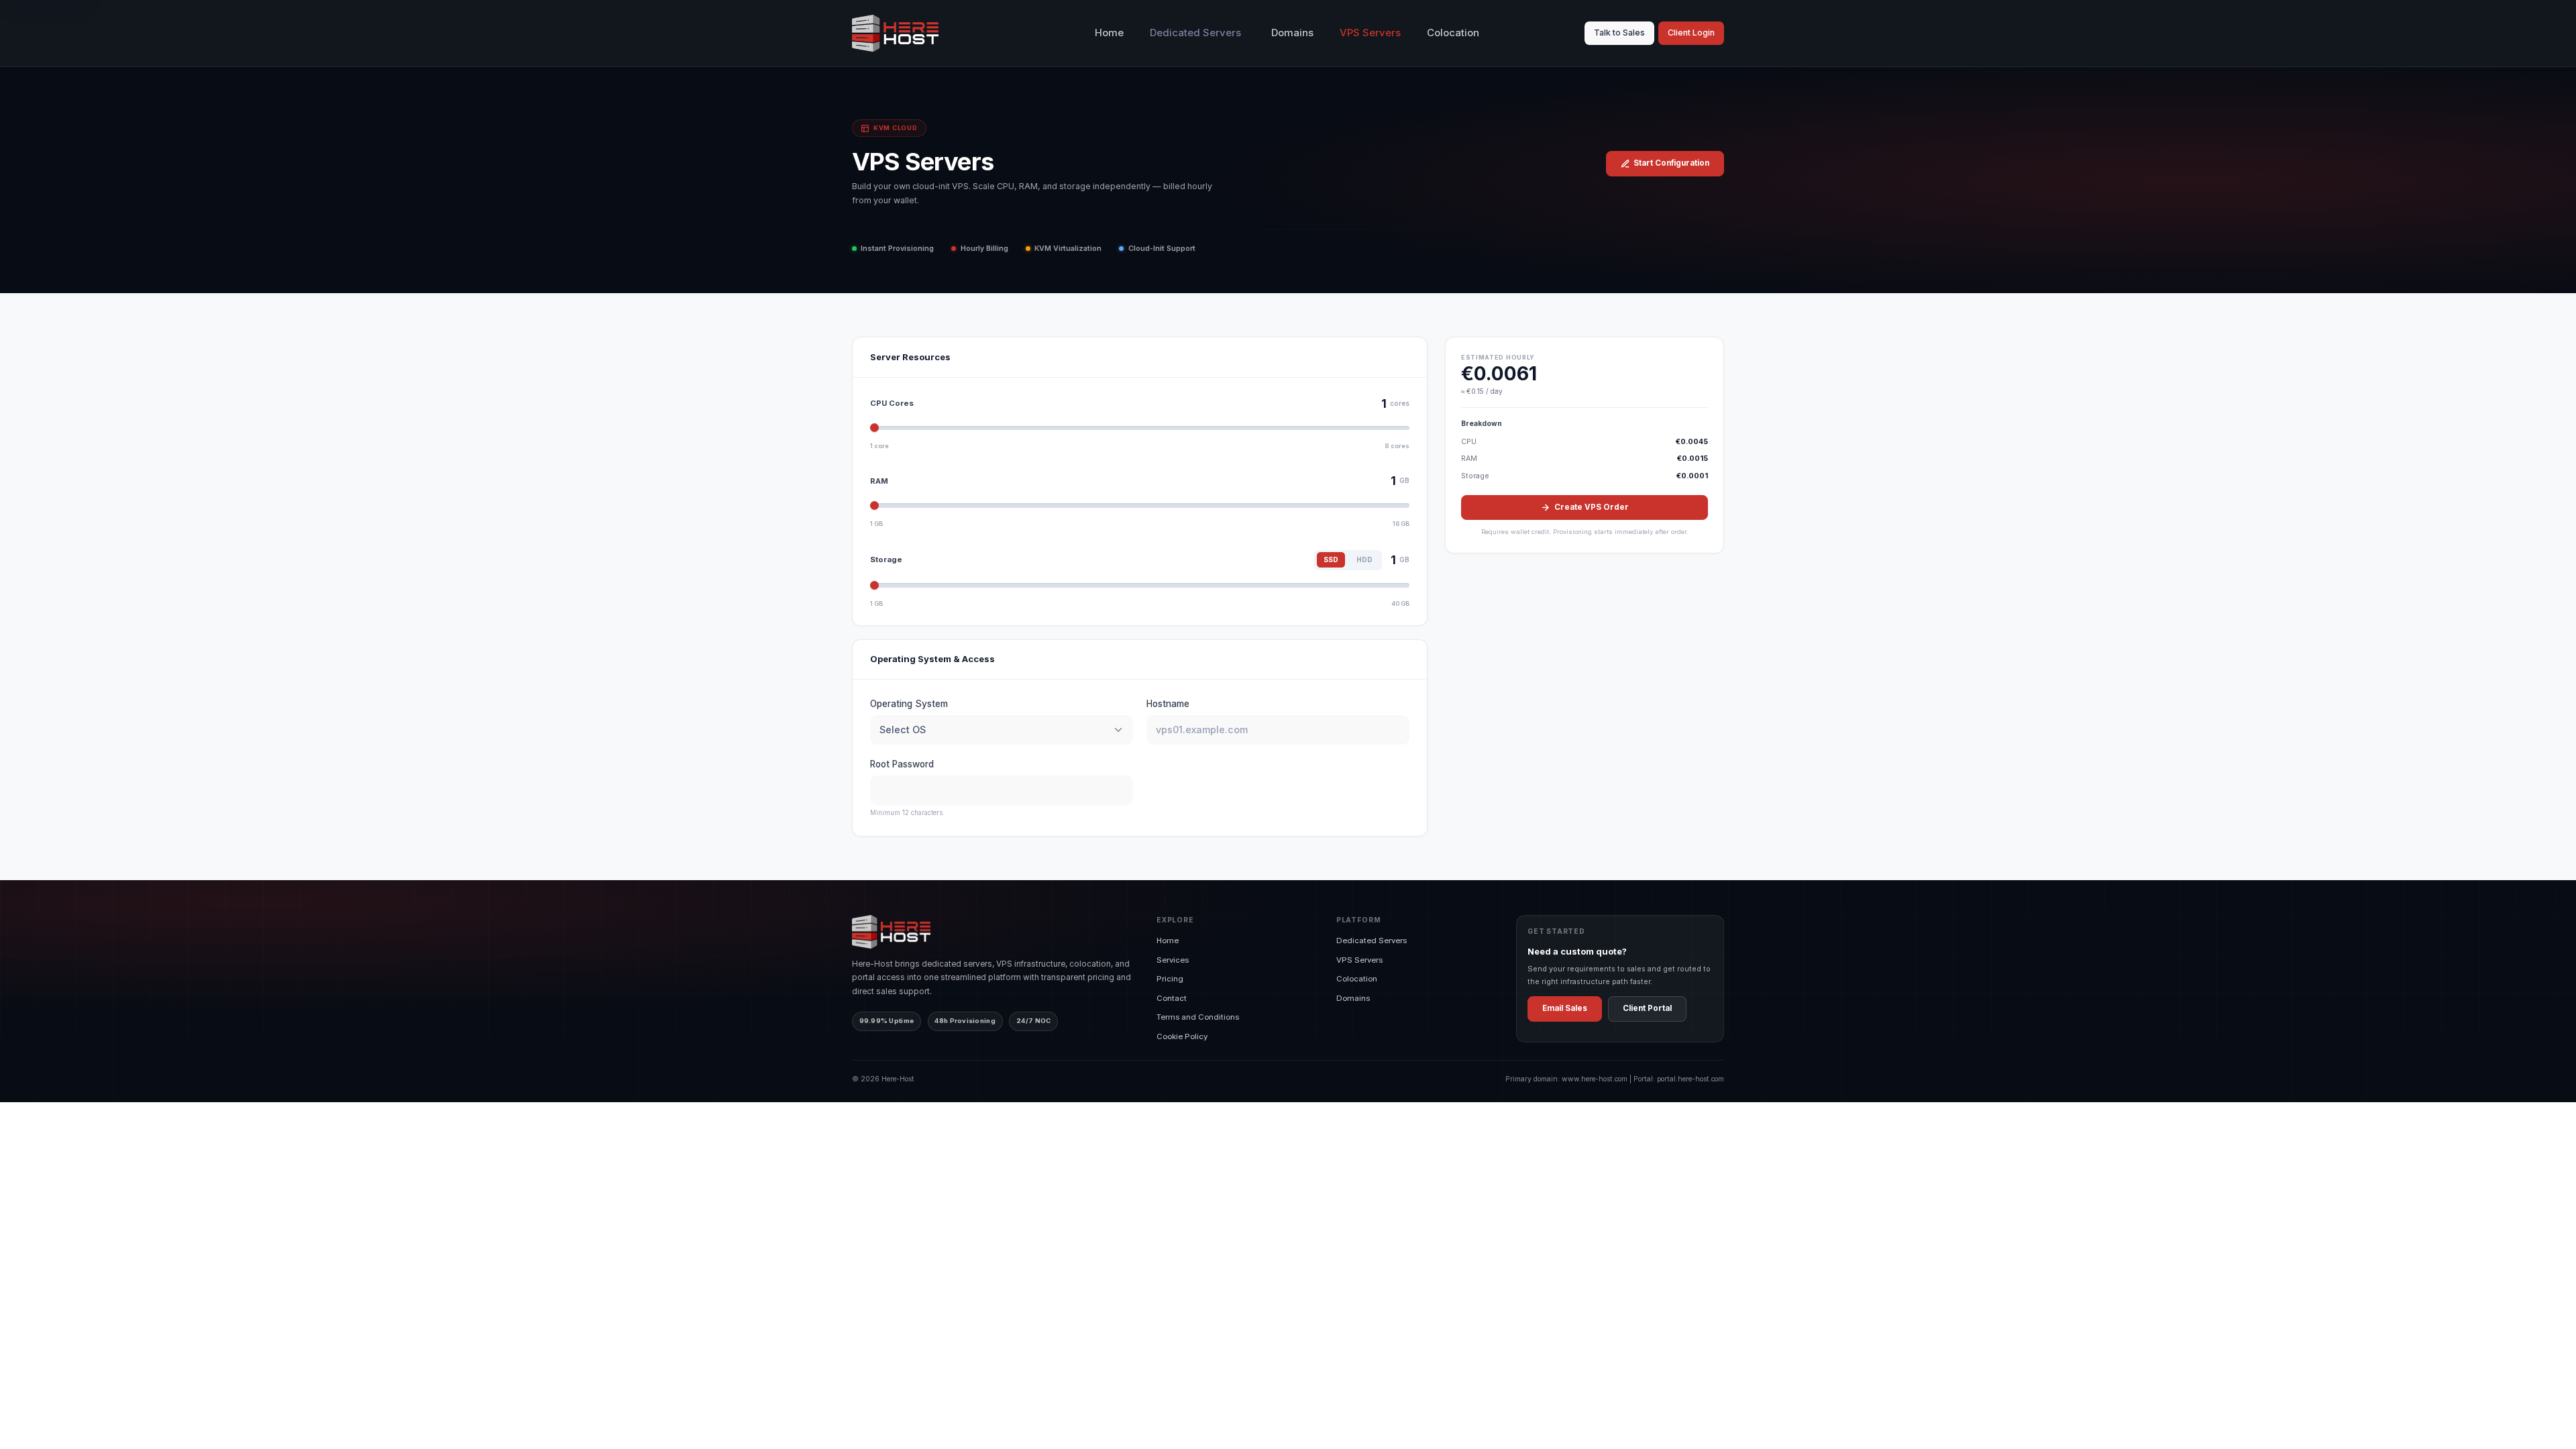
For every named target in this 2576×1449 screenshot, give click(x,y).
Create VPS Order (1592, 507)
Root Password (902, 764)
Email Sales (1565, 1008)
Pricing (1170, 979)
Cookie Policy (1182, 1036)
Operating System (909, 704)
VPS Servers (1370, 33)
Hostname (1168, 704)
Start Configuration (1671, 163)
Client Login (1691, 33)
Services (1173, 960)
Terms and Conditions (1198, 1017)
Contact (1172, 998)
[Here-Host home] (895, 33)
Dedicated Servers (1372, 941)
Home (1109, 33)
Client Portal (1647, 1008)
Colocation (1453, 33)
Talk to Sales (1619, 33)
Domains (1292, 33)
